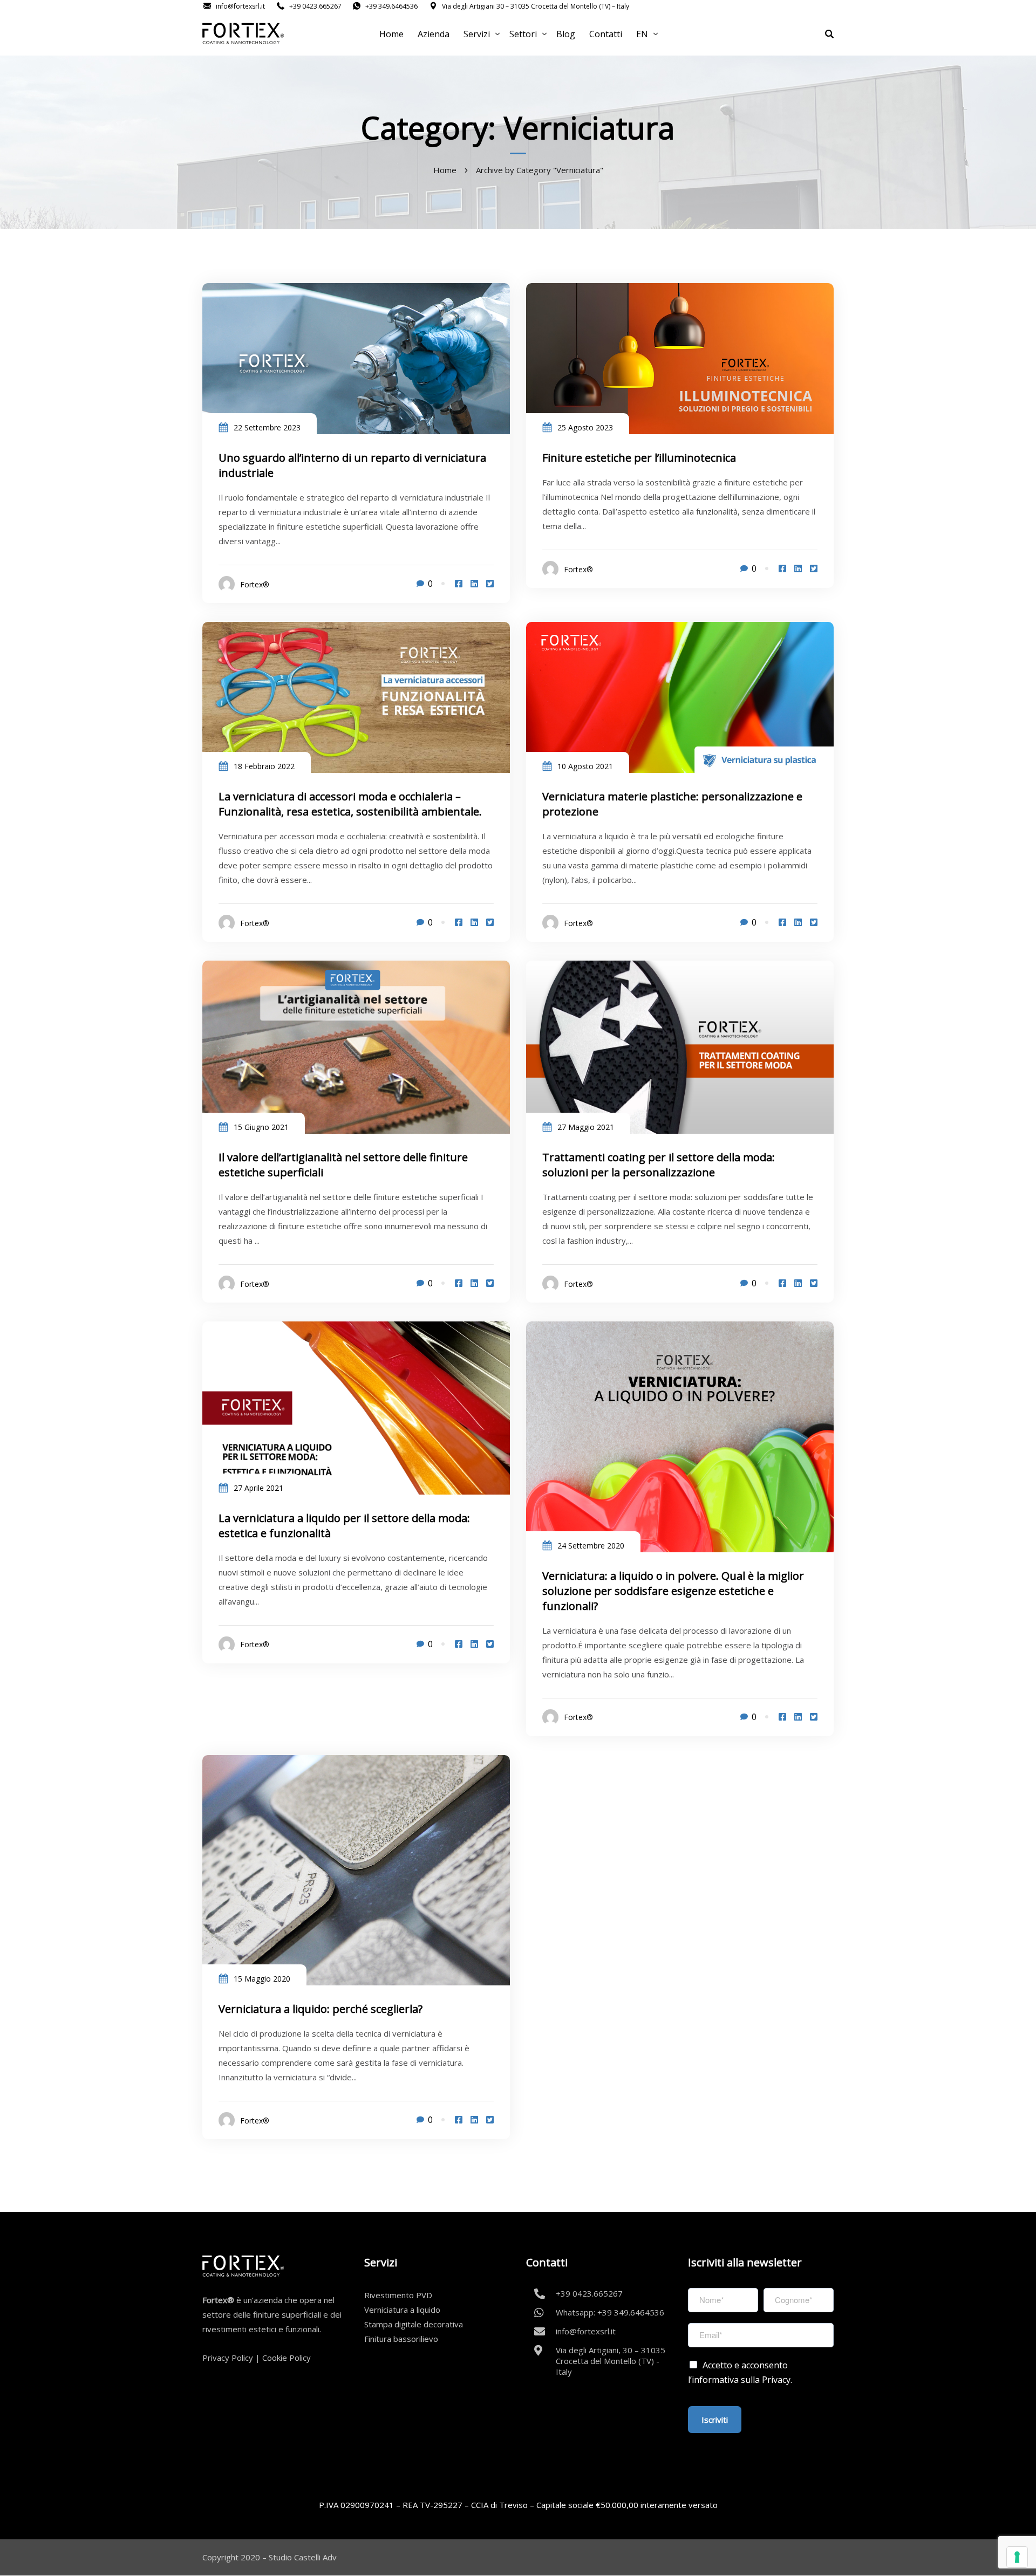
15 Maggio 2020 (262, 1979)
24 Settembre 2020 (591, 1546)
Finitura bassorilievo (401, 2339)
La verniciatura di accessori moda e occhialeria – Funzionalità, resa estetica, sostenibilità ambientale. (350, 804)
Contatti (606, 34)
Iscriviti (715, 2420)
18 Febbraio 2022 (264, 766)
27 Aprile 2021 (258, 1488)
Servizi (477, 34)
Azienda (434, 34)
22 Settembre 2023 (267, 427)
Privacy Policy (228, 2358)
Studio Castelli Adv (303, 2557)
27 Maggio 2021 (586, 1127)
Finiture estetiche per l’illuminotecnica (639, 458)
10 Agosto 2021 (585, 766)
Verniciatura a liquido (402, 2310)
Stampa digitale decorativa (414, 2324)
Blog (566, 34)
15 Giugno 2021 (261, 1127)
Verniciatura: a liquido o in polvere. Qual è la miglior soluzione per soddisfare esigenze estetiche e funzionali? (673, 1591)
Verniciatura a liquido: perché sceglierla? (321, 2009)
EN (642, 34)
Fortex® (255, 584)
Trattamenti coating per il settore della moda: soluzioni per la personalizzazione (659, 1165)
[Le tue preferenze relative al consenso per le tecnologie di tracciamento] (1017, 2557)
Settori (523, 34)
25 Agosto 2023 (585, 427)
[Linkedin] (474, 584)
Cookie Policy (287, 2358)
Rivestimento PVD (398, 2295)
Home (391, 34)
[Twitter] (490, 584)
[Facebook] (459, 584)
